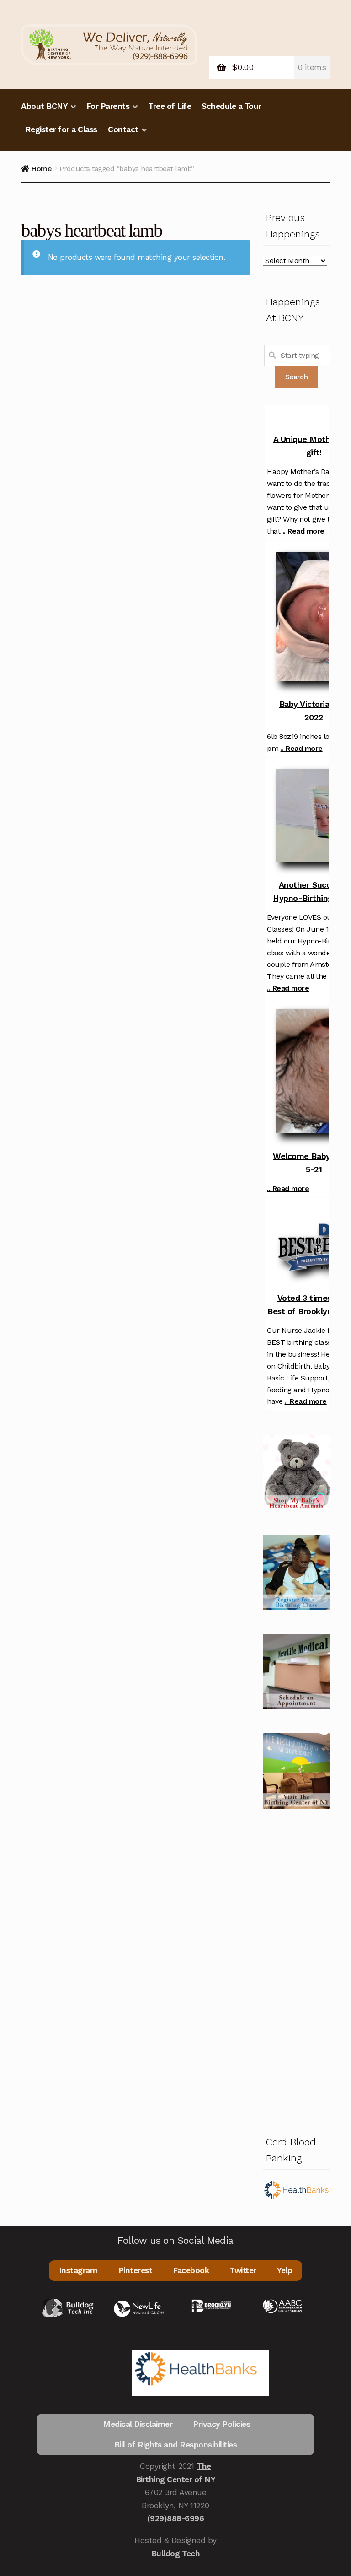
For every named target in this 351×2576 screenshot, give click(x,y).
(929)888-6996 (176, 2518)
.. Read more (303, 531)
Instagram (78, 2270)
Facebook (191, 2270)
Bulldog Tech (175, 2554)
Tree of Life (170, 106)
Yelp (285, 2270)
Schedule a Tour (231, 106)
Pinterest (136, 2270)
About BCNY (44, 106)
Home (41, 169)
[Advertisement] (296, 1970)
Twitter (243, 2270)
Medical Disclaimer (138, 2424)
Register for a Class (61, 129)
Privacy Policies (221, 2424)
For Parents (108, 106)
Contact (123, 129)
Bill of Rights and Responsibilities (176, 2445)
